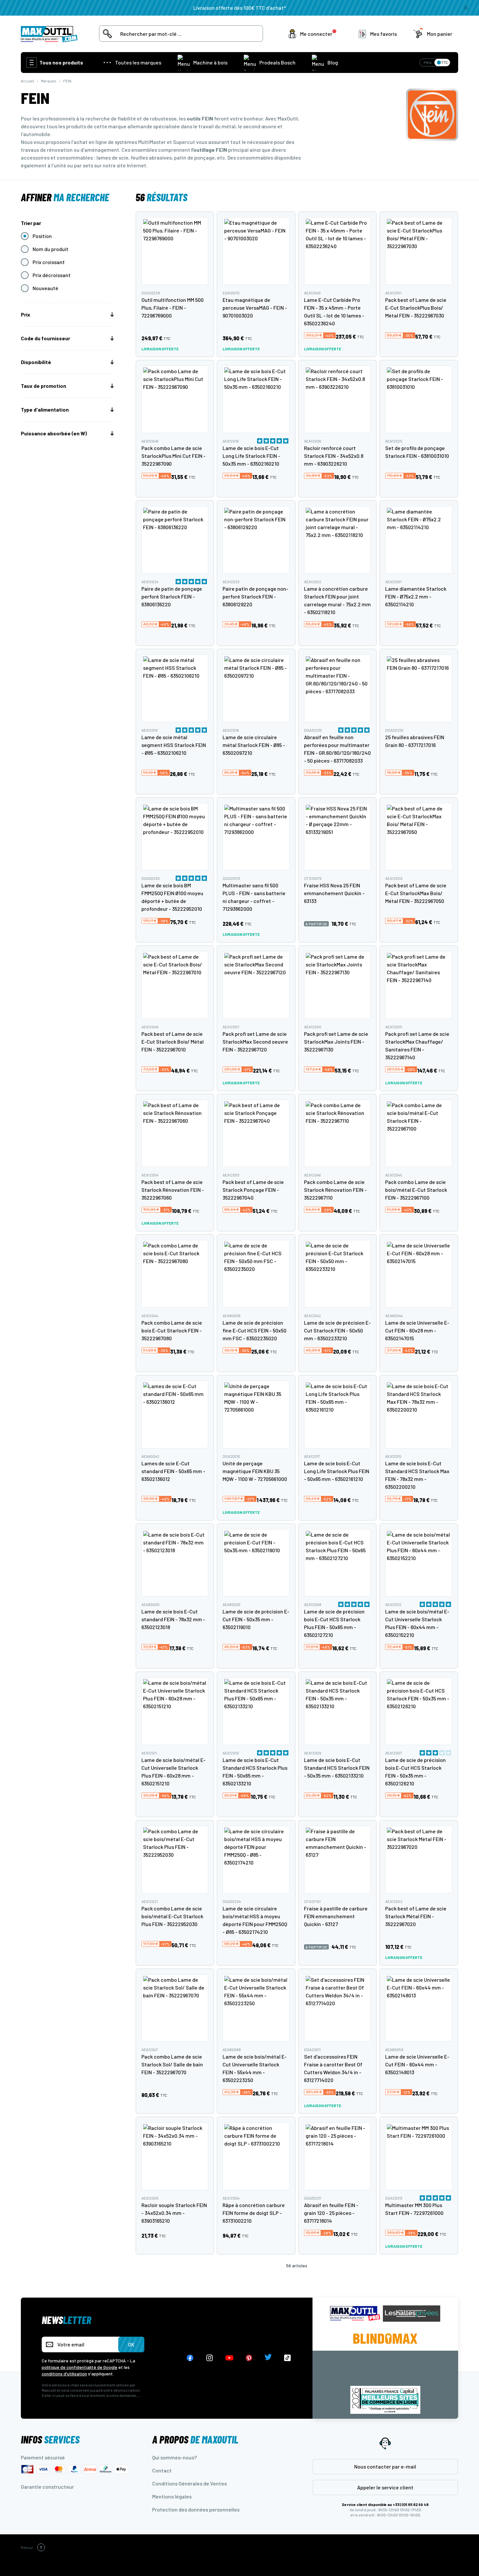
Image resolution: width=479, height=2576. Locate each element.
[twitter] (268, 2358)
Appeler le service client (385, 2487)
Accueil (28, 81)
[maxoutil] (355, 2313)
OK (131, 2344)
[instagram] (210, 2358)
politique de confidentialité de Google (80, 2367)
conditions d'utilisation (64, 2374)
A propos (195, 2439)
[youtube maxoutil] (229, 2358)
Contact (162, 2470)
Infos (50, 2439)
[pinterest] (249, 2358)
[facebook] (190, 2358)
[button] (314, 34)
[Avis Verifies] (385, 2370)
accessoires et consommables (57, 157)
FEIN (67, 81)
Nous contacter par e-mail (385, 2466)
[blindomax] (385, 2339)
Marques (49, 81)
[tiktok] (288, 2358)
